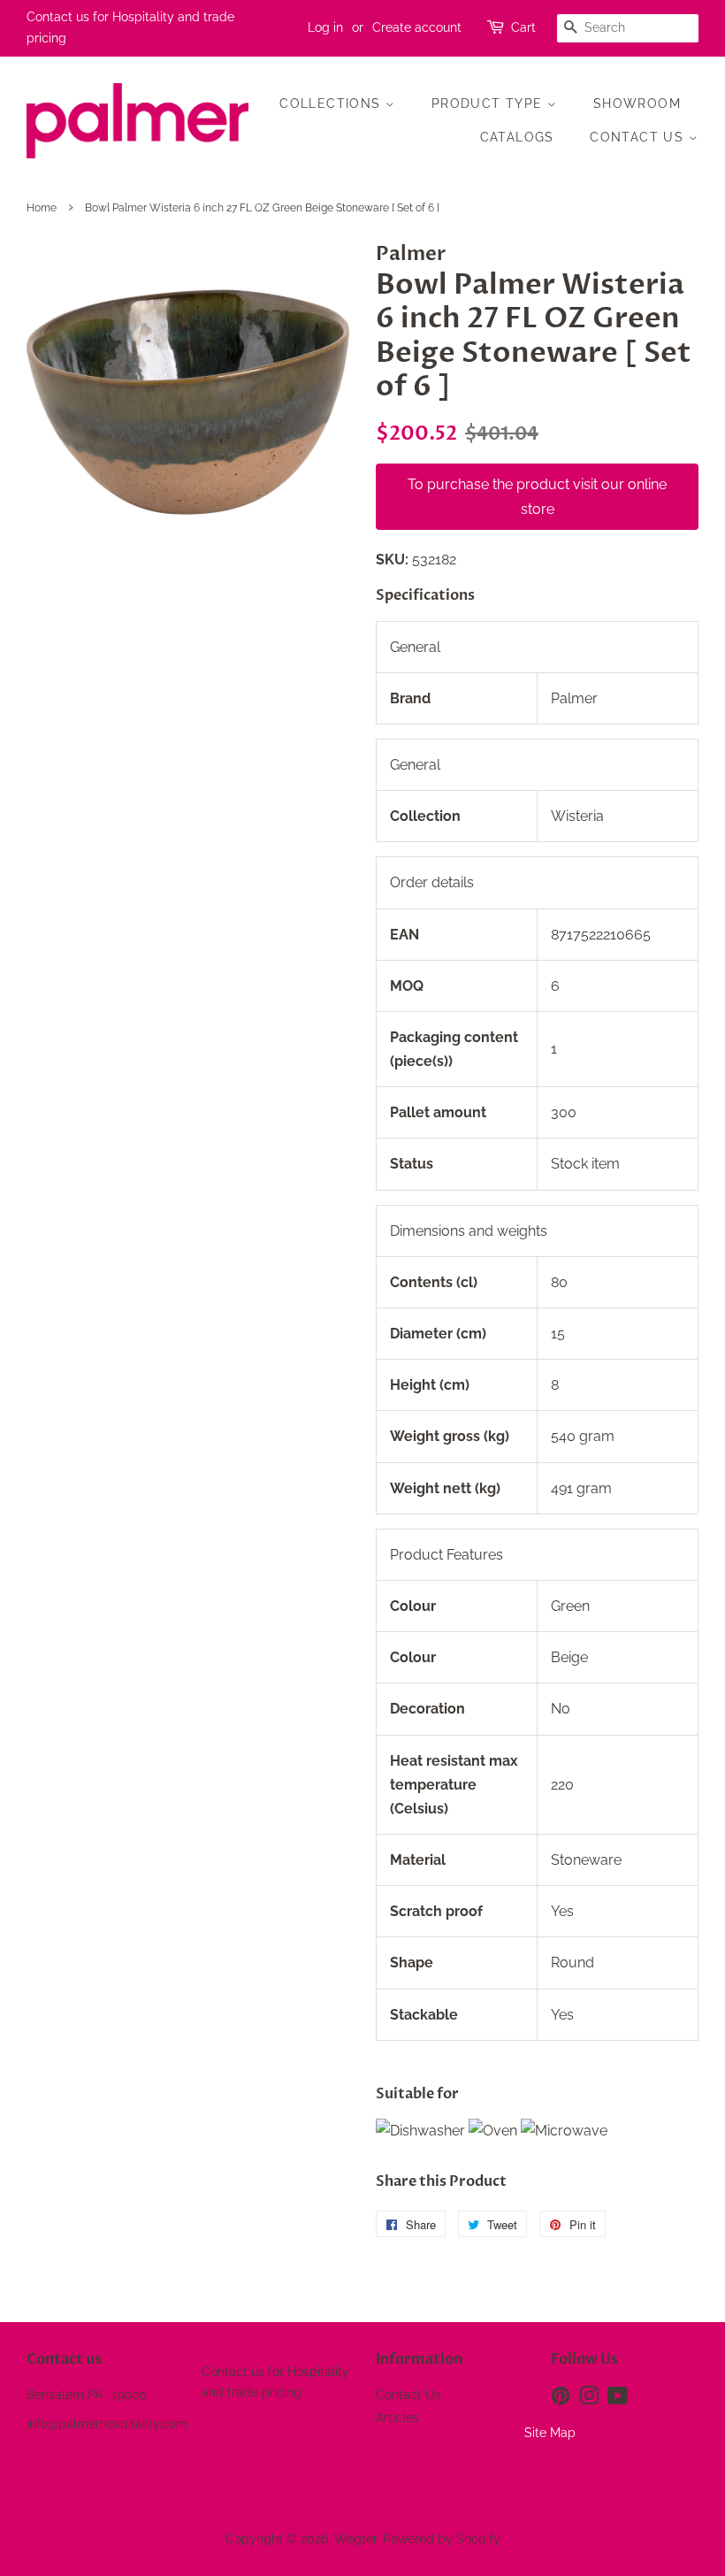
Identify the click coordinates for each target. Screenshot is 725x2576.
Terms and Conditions (89, 2453)
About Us (53, 2482)
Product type (489, 103)
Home (42, 208)
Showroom (637, 103)
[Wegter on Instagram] (589, 2399)
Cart (523, 27)
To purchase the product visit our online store (537, 496)
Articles (397, 2418)
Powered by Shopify (442, 2539)
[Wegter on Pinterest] (561, 2399)
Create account (417, 27)
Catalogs (517, 137)
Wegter (355, 2539)
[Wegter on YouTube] (618, 2399)
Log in (325, 27)
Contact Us (639, 137)
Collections (332, 103)
